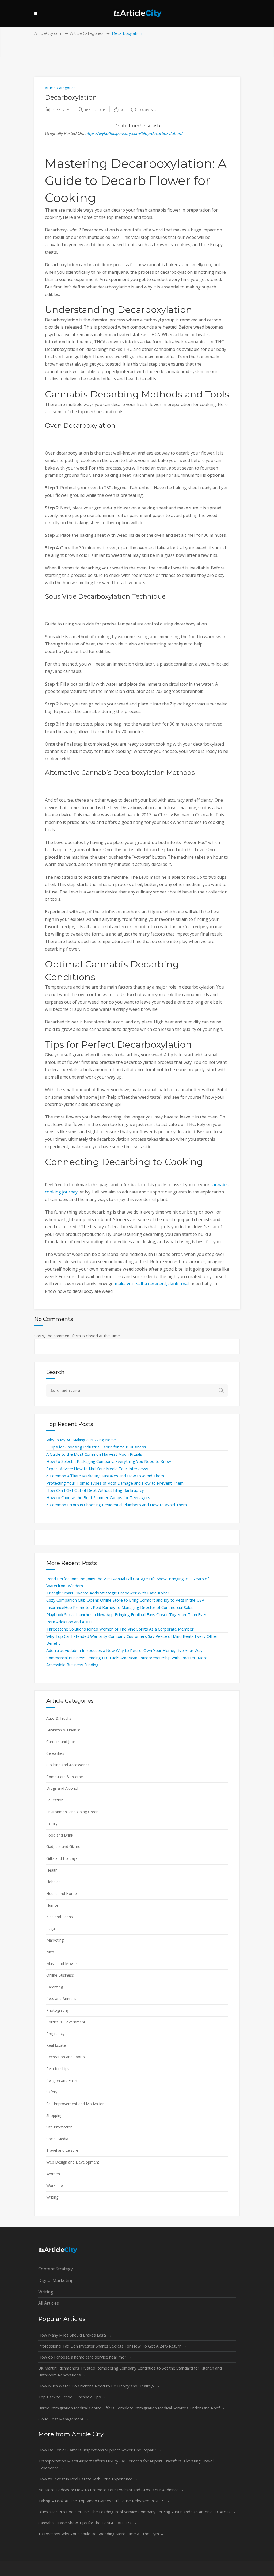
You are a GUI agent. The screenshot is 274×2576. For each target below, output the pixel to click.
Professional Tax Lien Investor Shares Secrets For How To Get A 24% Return (112, 2346)
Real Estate (56, 2045)
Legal (51, 1929)
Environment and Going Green (72, 1812)
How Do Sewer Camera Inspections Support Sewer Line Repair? (100, 2450)
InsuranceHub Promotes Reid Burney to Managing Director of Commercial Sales (120, 1607)
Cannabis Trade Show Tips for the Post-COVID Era (87, 2523)
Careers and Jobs (61, 1742)
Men (50, 1952)
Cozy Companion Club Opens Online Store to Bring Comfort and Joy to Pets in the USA (125, 1600)
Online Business (60, 1975)
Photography (58, 2010)
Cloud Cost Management (63, 2419)
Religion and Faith (62, 2080)
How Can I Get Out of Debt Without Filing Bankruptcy (95, 1490)
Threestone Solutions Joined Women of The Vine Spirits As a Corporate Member (120, 1629)
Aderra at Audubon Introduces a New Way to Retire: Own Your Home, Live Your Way (124, 1650)
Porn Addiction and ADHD (70, 1622)
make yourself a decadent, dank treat (152, 1284)
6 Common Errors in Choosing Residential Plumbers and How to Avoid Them (117, 1505)
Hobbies (53, 1882)
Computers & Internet (65, 1777)
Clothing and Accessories (68, 1765)
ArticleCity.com (48, 33)
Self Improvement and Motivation (75, 2104)
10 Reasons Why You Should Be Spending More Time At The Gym (101, 2534)
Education (55, 1800)
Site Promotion (59, 2127)
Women (53, 2174)
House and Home (62, 1893)
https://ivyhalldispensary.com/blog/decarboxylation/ (134, 133)
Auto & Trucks (59, 1718)
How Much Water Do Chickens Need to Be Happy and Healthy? (99, 2386)
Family (52, 1823)
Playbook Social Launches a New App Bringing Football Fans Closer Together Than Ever (126, 1614)
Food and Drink (60, 1835)
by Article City (95, 110)
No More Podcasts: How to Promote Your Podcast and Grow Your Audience (111, 2490)
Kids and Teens (60, 1917)
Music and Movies (62, 1964)
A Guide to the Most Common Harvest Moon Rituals (94, 1454)
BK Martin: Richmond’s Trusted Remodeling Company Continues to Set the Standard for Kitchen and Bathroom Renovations (130, 2371)
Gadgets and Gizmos (64, 1847)
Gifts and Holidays (62, 1858)
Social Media (57, 2139)
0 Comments (147, 110)
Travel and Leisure (62, 2150)
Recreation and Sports (66, 2057)
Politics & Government (66, 2022)
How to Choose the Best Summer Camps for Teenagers (98, 1497)
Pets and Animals (61, 1998)
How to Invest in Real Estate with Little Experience (88, 2479)
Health (52, 1870)
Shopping (54, 2115)
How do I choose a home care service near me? (85, 2357)
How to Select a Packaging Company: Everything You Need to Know (109, 1461)
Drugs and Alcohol (62, 1788)
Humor (52, 1905)
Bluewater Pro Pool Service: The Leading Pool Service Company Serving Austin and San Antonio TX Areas (137, 2512)
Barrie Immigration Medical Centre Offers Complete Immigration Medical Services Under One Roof (132, 2408)
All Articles (49, 2303)
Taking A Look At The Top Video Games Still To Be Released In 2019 (104, 2501)
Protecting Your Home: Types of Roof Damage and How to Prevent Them (115, 1483)
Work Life (55, 2185)
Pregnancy (55, 2034)
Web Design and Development (73, 2162)
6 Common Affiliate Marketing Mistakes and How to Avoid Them (105, 1476)
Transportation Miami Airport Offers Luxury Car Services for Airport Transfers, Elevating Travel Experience (126, 2464)
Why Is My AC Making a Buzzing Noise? (82, 1440)
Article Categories (87, 33)
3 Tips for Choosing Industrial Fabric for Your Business (96, 1447)
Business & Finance (63, 1730)
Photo (121, 126)
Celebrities (55, 1753)
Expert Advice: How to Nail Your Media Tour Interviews (97, 1469)
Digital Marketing (56, 2280)
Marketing (55, 1940)
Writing (52, 2197)
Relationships (58, 2069)
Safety (52, 2092)
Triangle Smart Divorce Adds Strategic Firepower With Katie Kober (108, 1593)
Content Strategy (56, 2269)
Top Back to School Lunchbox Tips (72, 2397)
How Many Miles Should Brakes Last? (75, 2335)
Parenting (55, 1987)
